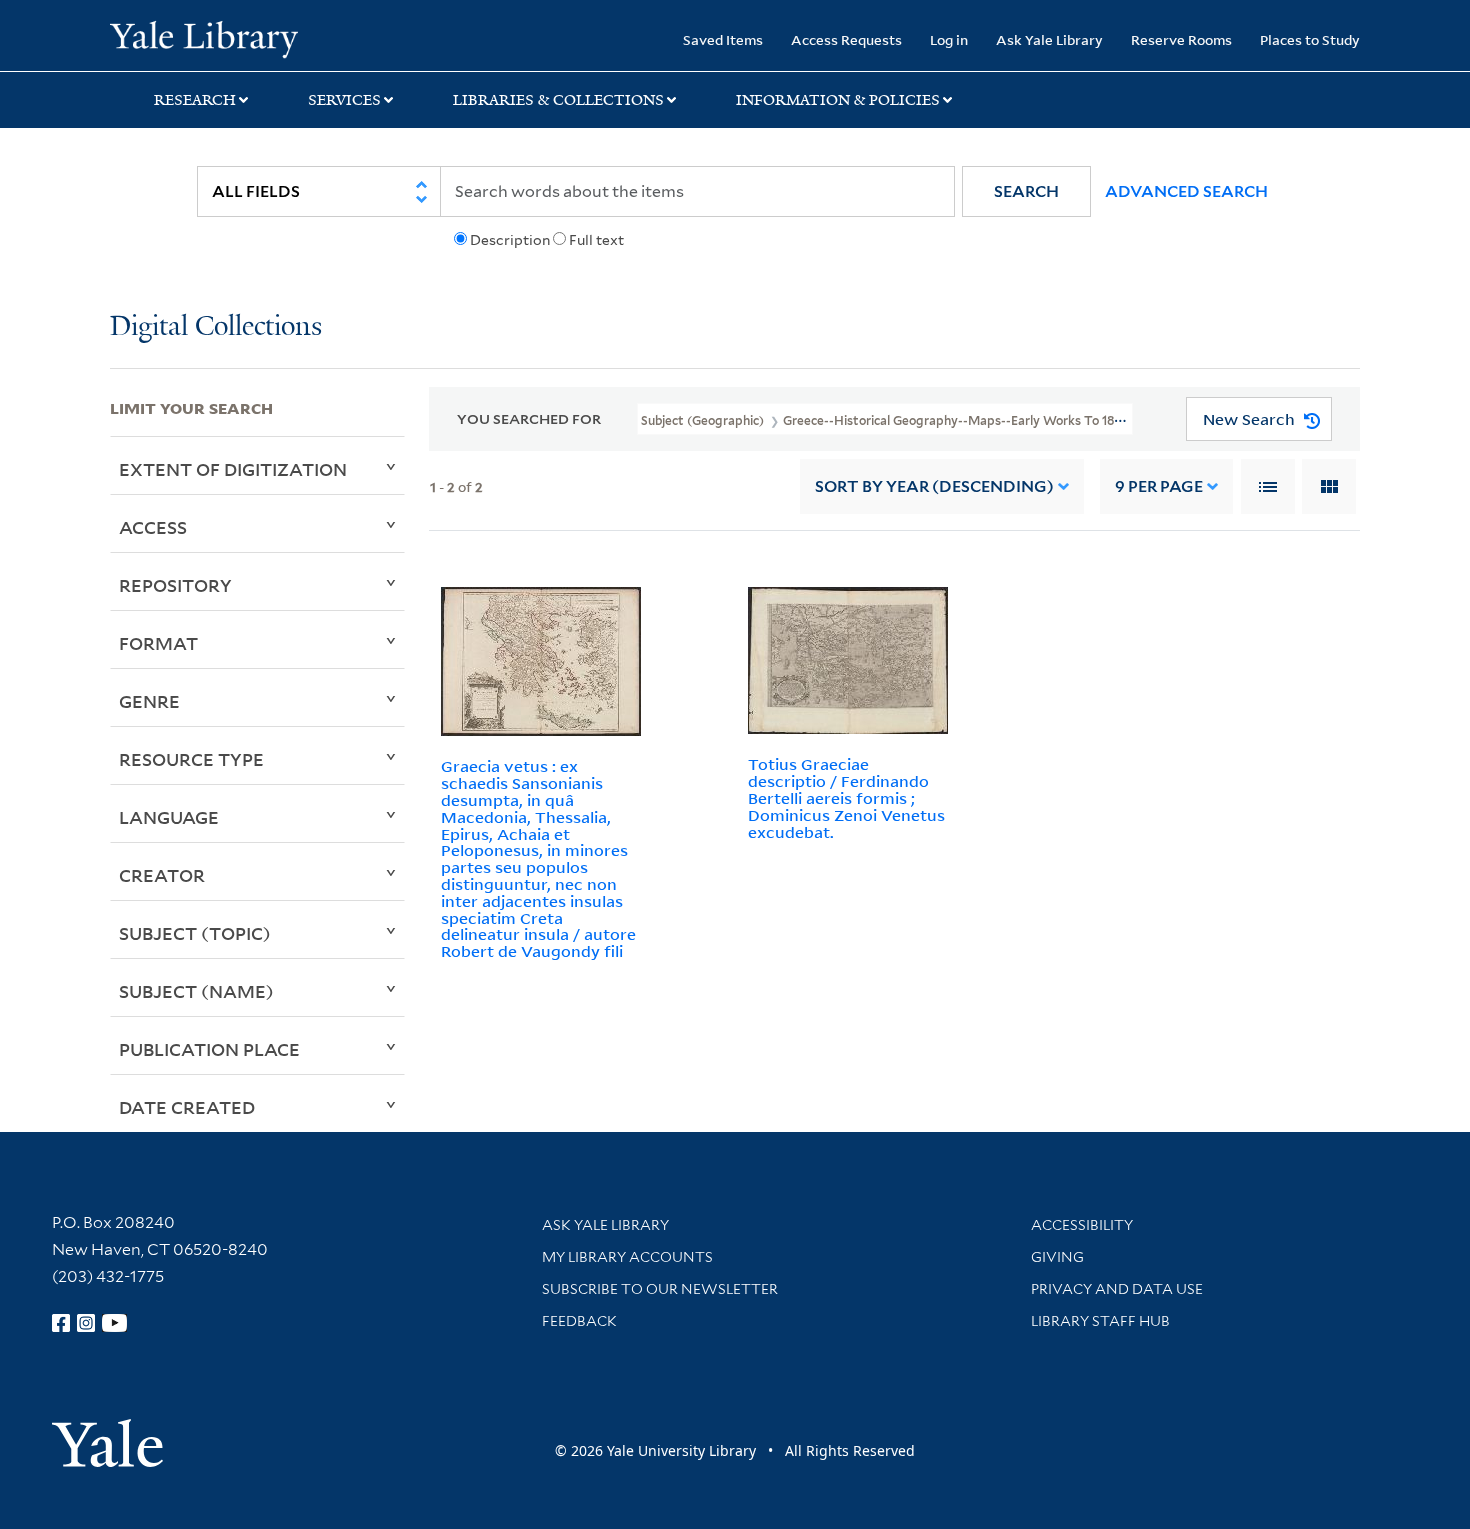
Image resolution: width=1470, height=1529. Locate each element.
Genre (149, 701)
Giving (1057, 1257)
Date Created (187, 1107)
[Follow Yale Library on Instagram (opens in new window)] (86, 1323)
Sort (934, 486)
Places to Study (1310, 39)
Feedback (579, 1321)
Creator (162, 875)
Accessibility (1082, 1225)
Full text (596, 240)
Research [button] (195, 100)
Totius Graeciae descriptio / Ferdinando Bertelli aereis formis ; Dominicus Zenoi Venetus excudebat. (846, 797)
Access (153, 527)
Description (510, 240)
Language (169, 817)
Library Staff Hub (1100, 1321)
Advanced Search (1186, 191)
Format (158, 643)
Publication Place (209, 1049)
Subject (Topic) (195, 933)
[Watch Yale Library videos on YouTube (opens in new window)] (115, 1323)
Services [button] (344, 100)
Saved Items (723, 39)
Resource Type (191, 759)
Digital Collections (216, 327)
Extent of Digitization (233, 469)
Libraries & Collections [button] (558, 100)
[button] (1026, 191)
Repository (175, 585)
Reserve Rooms (1181, 39)
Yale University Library (203, 38)
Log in (949, 39)
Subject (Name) (196, 991)
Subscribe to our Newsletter (660, 1289)
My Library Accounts (627, 1257)
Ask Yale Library (1049, 39)
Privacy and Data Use (1117, 1289)
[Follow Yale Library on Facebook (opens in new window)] (61, 1323)
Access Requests (846, 39)
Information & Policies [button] (838, 100)
